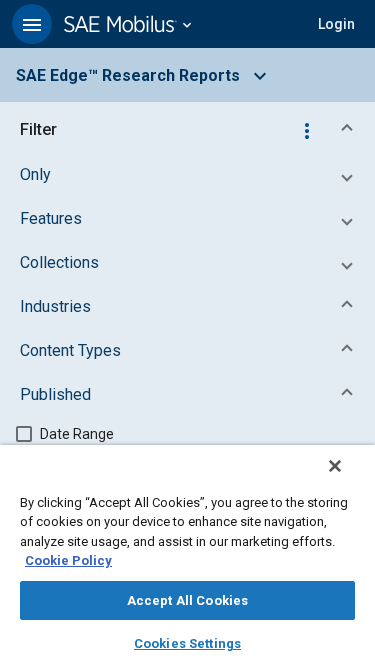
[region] (187, 556)
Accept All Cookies (187, 600)
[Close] (335, 466)
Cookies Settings (187, 643)
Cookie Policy (68, 560)
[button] (32, 24)
